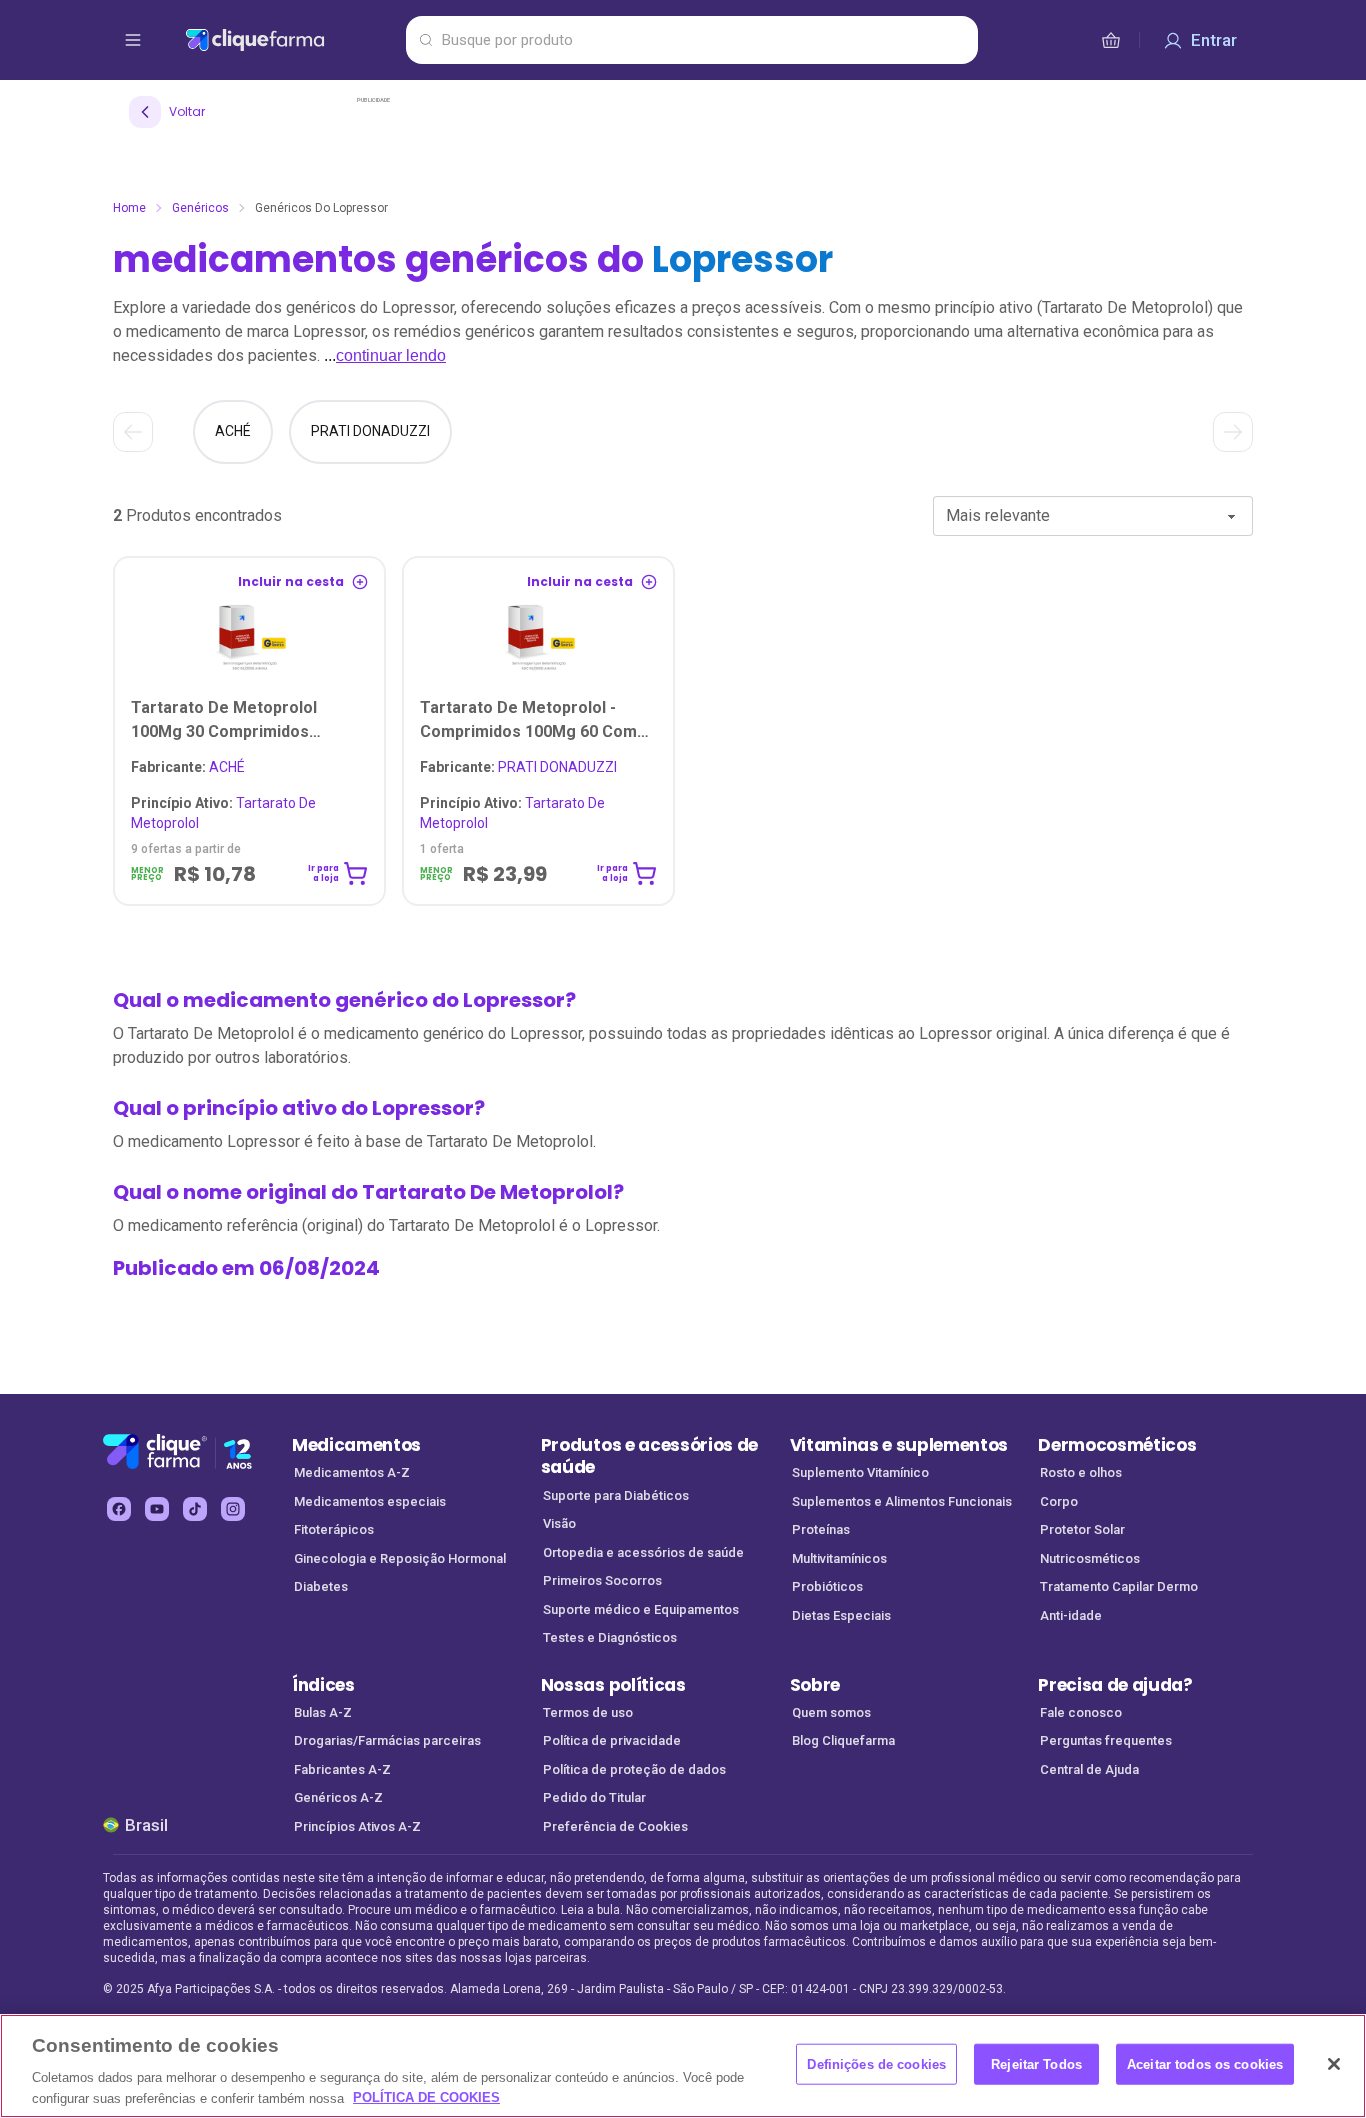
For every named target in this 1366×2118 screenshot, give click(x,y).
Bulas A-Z (323, 1712)
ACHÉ (188, 767)
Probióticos (827, 1586)
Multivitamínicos (839, 1558)
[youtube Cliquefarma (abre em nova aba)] (157, 1509)
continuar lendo (391, 355)
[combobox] (1093, 516)
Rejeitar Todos (1036, 2064)
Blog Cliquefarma (843, 1740)
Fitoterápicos (334, 1529)
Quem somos (831, 1712)
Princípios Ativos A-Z (357, 1826)
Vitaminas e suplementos (899, 1445)
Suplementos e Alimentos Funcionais (902, 1501)
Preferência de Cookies (615, 1826)
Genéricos (200, 208)
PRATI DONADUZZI (518, 767)
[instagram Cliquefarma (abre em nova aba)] (233, 1509)
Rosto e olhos (1081, 1472)
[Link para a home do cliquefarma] (291, 40)
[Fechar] (1334, 2064)
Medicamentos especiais (370, 1501)
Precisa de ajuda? (1115, 1685)
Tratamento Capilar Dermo (1119, 1586)
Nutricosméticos (1090, 1558)
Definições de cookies (876, 2064)
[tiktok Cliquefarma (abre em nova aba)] (195, 1509)
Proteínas (821, 1529)
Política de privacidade (612, 1740)
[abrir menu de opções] (133, 40)
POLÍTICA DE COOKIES (426, 2097)
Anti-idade (1071, 1615)
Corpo (1059, 1501)
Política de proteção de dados (634, 1769)
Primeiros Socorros (602, 1580)
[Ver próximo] (1233, 432)
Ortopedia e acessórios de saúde (643, 1552)
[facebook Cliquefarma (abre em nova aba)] (119, 1509)
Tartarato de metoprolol (223, 813)
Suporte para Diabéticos (616, 1495)
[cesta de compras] (1111, 40)
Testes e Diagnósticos (610, 1637)
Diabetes (321, 1586)
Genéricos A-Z (338, 1797)
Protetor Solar (1082, 1529)
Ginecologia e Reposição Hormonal (400, 1558)
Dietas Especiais (841, 1615)
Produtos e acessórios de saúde (649, 1456)
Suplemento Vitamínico (860, 1472)
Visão (559, 1523)
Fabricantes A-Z (342, 1769)
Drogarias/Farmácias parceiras (387, 1740)
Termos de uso (588, 1712)
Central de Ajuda (1089, 1769)
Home (129, 208)
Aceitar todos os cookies (1205, 2064)
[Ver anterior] (133, 432)
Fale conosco (1081, 1712)
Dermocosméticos (1117, 1445)
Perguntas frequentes (1106, 1740)
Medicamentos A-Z (352, 1472)
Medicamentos (356, 1445)
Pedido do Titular (594, 1797)
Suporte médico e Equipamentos (641, 1609)
